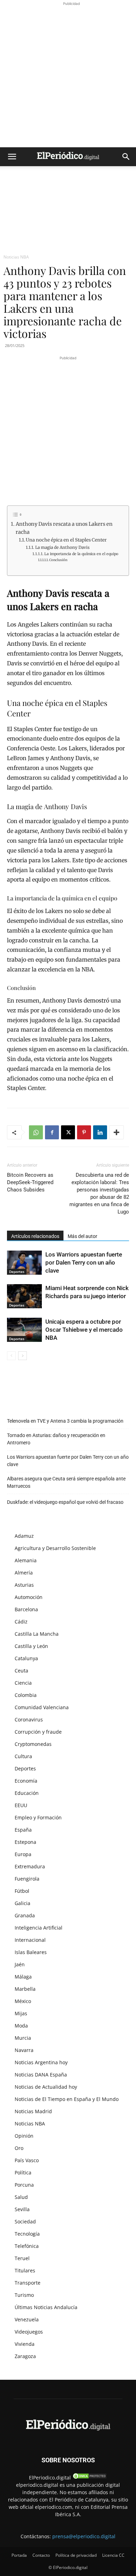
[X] (68, 1132)
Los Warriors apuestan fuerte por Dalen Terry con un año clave (84, 1262)
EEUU (21, 1805)
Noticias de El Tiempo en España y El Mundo (67, 2099)
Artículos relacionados (35, 1236)
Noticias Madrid (33, 2111)
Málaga (23, 1977)
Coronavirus (29, 1719)
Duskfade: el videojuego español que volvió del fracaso (65, 1502)
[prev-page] (11, 1356)
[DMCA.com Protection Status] (90, 2478)
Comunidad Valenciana (42, 1707)
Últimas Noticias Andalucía (46, 2307)
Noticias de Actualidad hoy (46, 2087)
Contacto (41, 2555)
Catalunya (26, 1658)
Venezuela (27, 2319)
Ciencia (23, 1683)
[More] (116, 1132)
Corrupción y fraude (38, 1732)
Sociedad (25, 2221)
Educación (27, 1793)
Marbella (25, 1989)
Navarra (24, 2050)
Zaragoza (25, 2356)
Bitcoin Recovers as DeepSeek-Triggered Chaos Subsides (30, 1182)
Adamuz (24, 1536)
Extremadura (30, 1866)
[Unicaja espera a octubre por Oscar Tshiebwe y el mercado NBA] (24, 1330)
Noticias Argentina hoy (41, 2062)
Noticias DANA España (41, 2075)
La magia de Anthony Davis (62, 547)
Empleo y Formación (38, 1817)
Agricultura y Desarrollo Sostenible (55, 1548)
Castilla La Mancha (37, 1634)
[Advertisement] (68, 76)
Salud (21, 2197)
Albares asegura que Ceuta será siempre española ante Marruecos (66, 1482)
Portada (19, 2555)
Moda (21, 2026)
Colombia (26, 1695)
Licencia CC (113, 2555)
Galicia (22, 1903)
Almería (24, 1573)
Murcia (23, 2038)
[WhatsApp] (36, 1132)
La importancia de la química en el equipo (81, 554)
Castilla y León (31, 1646)
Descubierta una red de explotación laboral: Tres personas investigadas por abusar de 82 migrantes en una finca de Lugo (99, 1193)
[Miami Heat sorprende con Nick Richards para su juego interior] (24, 1296)
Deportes (17, 1272)
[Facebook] (52, 1132)
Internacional (30, 1940)
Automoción (29, 1597)
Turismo (24, 2295)
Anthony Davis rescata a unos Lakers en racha (64, 528)
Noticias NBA (16, 257)
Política (23, 2172)
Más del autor (82, 1236)
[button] (12, 157)
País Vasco (27, 2160)
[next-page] (22, 1356)
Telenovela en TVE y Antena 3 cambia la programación (65, 1421)
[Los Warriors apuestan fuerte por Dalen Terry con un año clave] (24, 1263)
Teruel (22, 2258)
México (23, 2001)
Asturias (24, 1585)
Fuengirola (27, 1879)
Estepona (25, 1842)
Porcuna (24, 2185)
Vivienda (25, 2344)
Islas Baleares (31, 1952)
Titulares (25, 2270)
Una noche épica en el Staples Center (66, 540)
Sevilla (22, 2209)
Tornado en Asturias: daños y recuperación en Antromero (56, 1439)
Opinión (24, 2136)
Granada (25, 1915)
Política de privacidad (76, 2555)
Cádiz (21, 1622)
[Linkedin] (100, 1132)
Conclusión (58, 560)
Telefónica (27, 2246)
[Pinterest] (84, 1132)
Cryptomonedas (33, 1744)
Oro (19, 2148)
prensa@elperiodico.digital (84, 2536)
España (23, 1830)
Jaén (20, 1964)
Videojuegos (29, 2332)
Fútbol (22, 1891)
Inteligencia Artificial (39, 1928)
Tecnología (27, 2234)
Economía (26, 1781)
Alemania (26, 1560)
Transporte (28, 2283)
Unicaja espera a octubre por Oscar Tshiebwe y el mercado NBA (84, 1330)
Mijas (21, 2013)
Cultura (23, 1756)
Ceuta (21, 1671)
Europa (23, 1854)
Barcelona (26, 1609)
